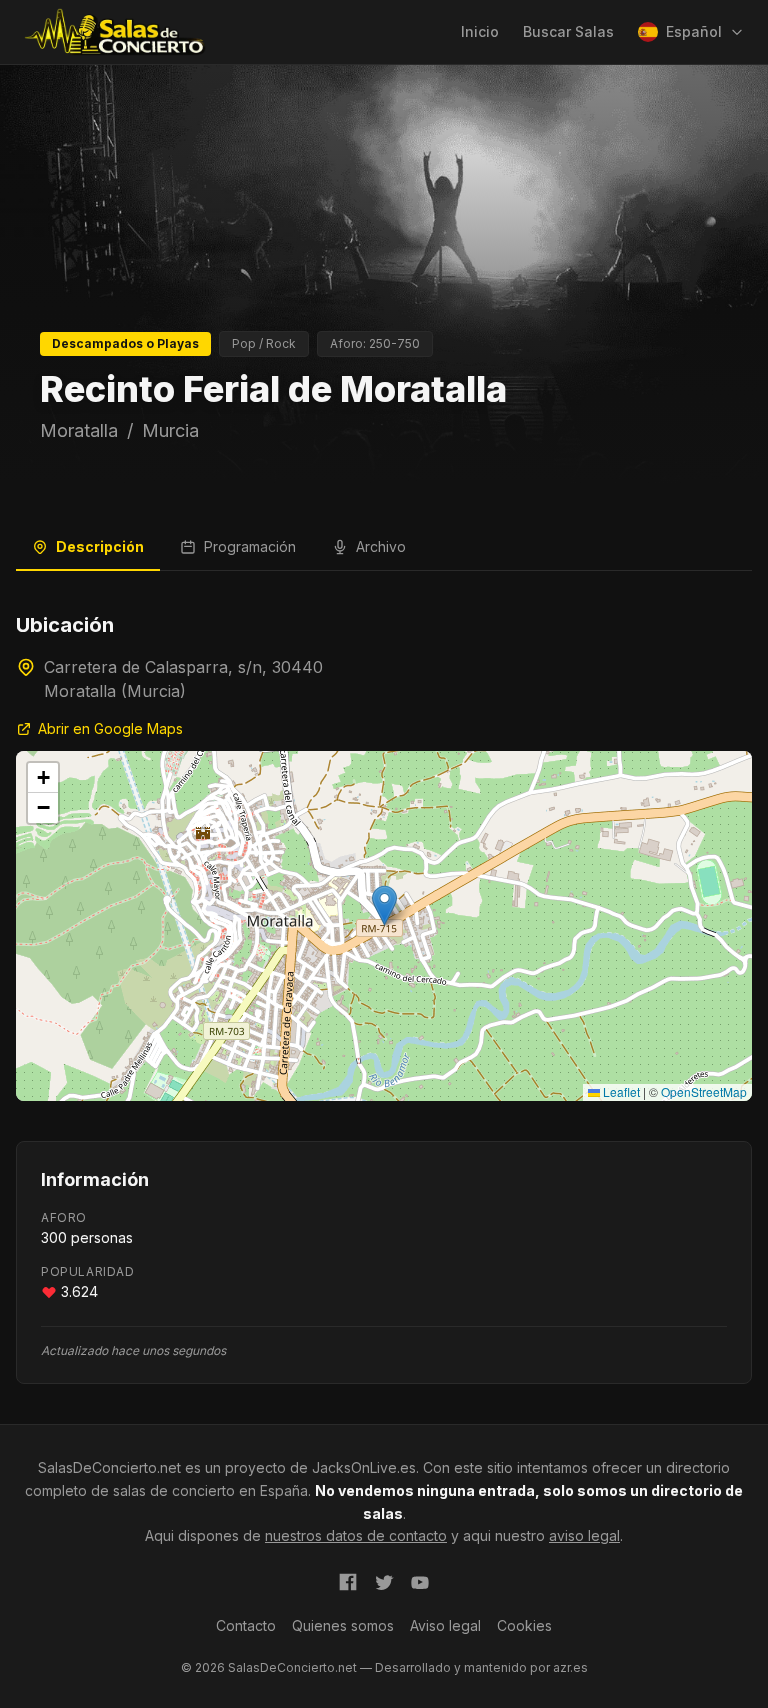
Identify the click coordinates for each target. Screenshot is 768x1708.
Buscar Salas (568, 31)
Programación (250, 546)
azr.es (570, 1667)
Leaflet (620, 1091)
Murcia (170, 430)
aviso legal (584, 1535)
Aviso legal (445, 1625)
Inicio (480, 31)
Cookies (524, 1625)
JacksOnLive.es (364, 1467)
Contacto (246, 1625)
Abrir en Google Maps (110, 728)
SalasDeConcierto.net (109, 1467)
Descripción (100, 546)
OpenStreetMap (704, 1091)
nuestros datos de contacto (356, 1535)
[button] (384, 905)
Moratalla (79, 430)
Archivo (381, 546)
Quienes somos (343, 1625)
